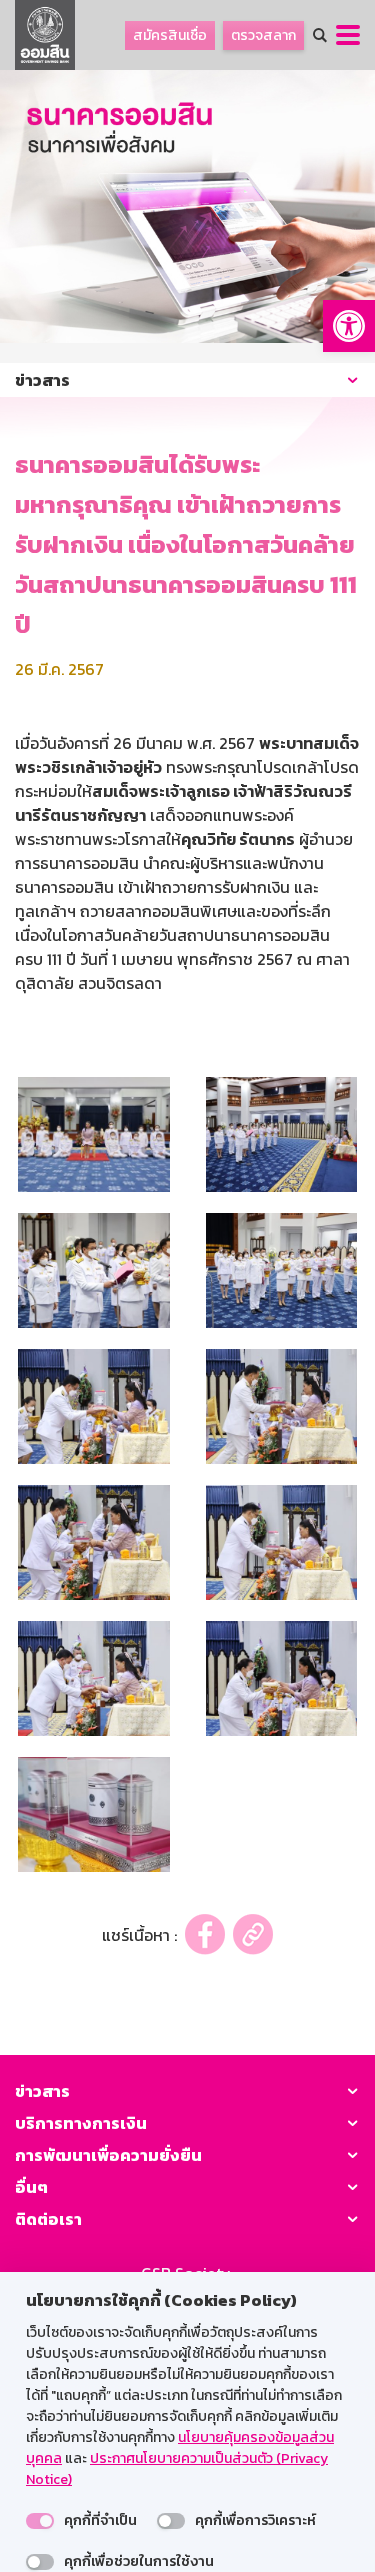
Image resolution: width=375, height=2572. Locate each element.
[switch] (40, 2521)
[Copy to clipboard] (253, 1934)
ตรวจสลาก (263, 35)
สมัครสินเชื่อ (170, 35)
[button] (349, 326)
